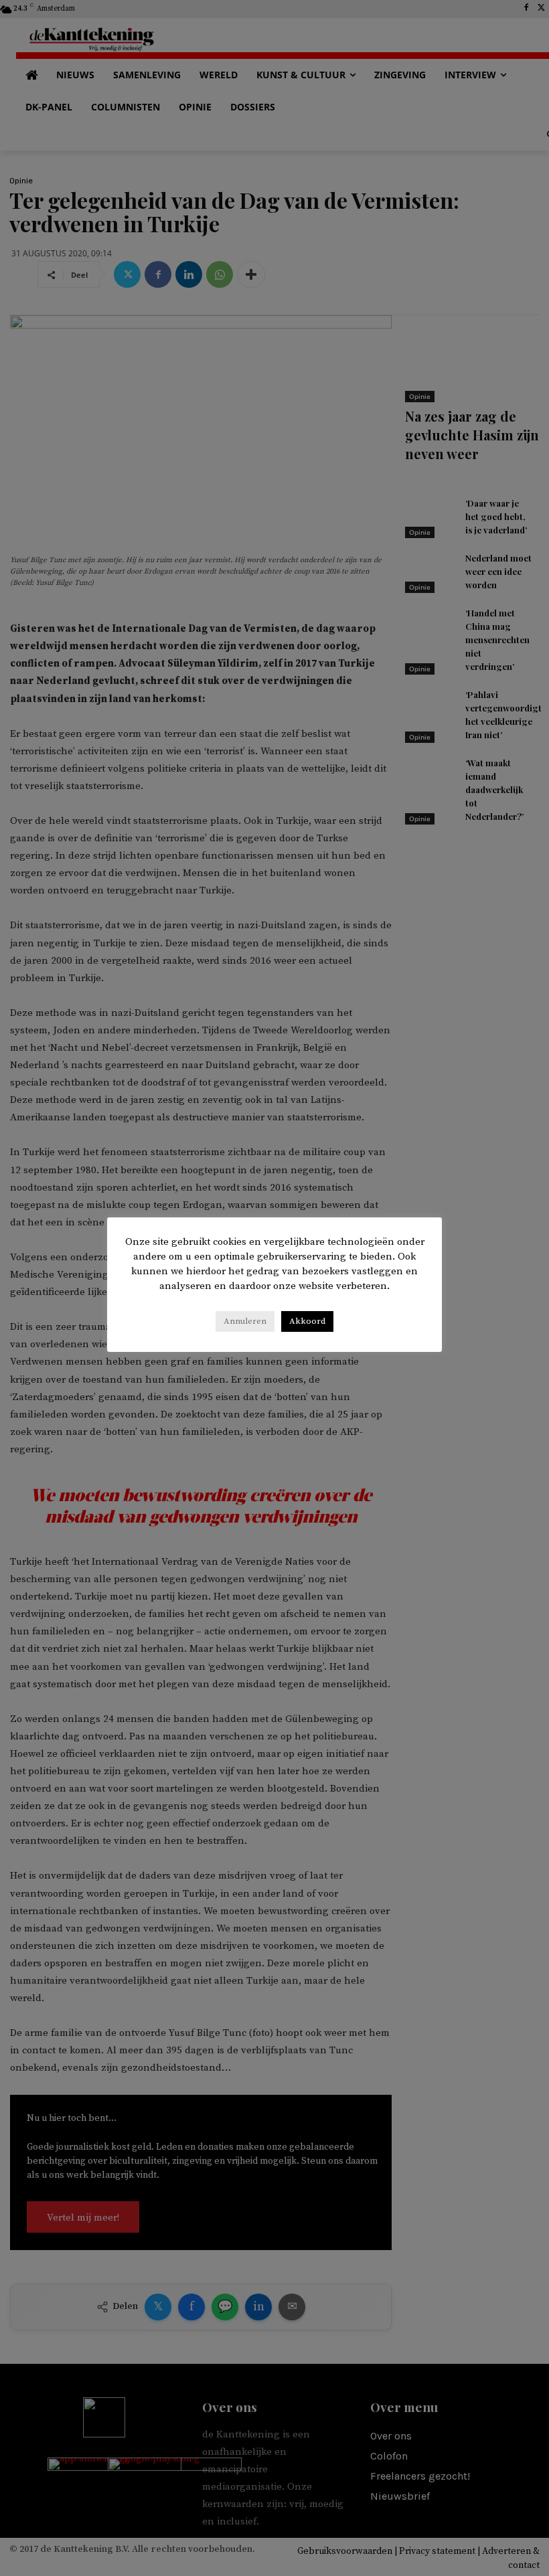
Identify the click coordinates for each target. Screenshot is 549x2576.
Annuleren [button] (245, 1321)
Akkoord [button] (307, 1321)
